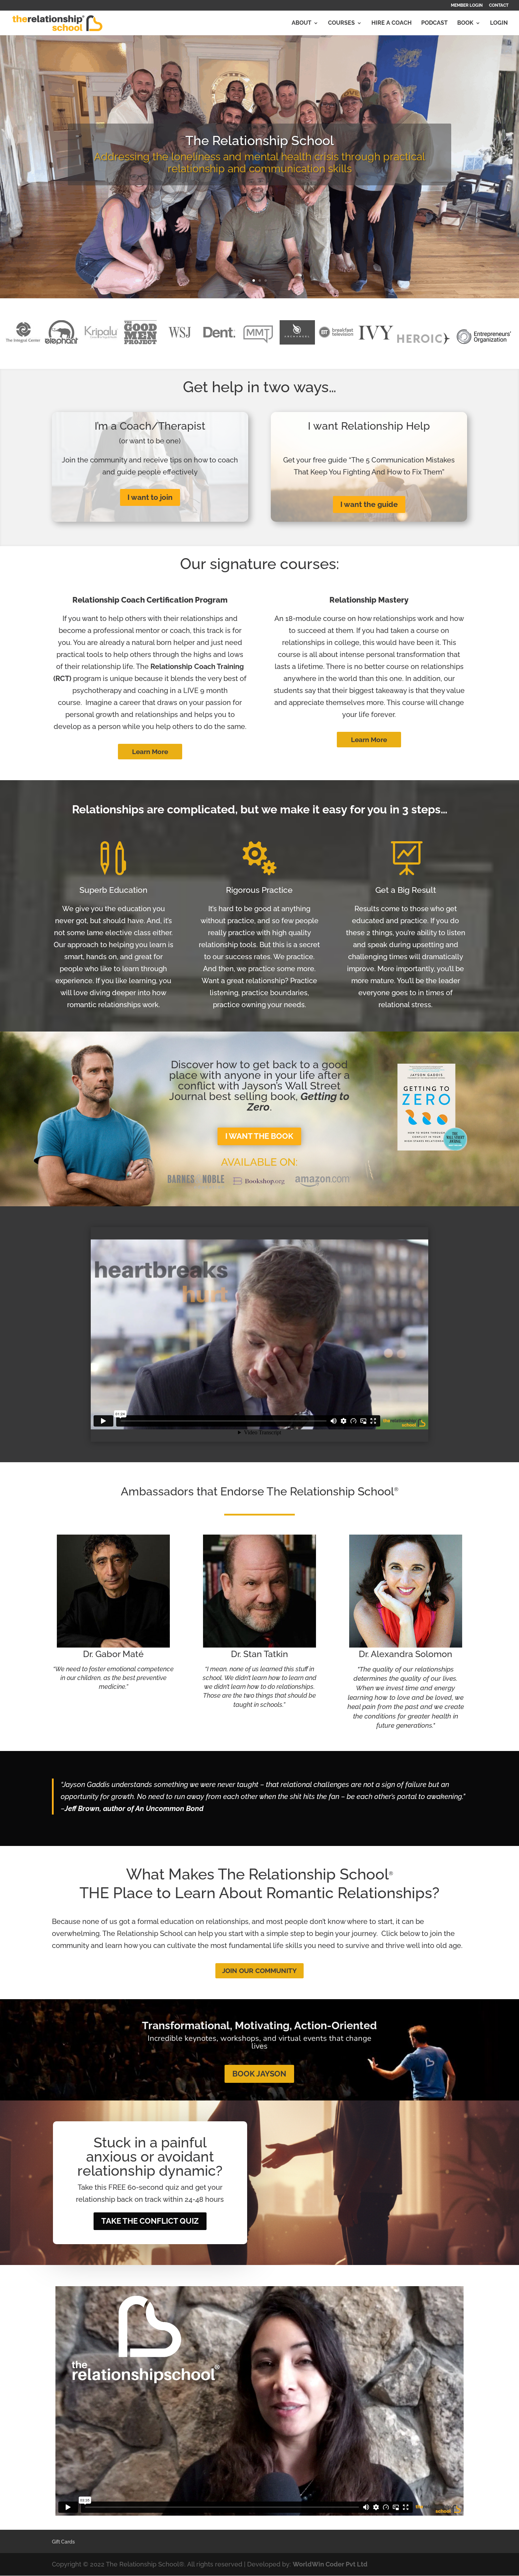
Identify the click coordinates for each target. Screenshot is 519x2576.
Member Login (467, 5)
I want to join (150, 497)
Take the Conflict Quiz (150, 2221)
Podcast (434, 23)
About (302, 23)
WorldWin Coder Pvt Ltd (330, 2564)
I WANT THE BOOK (259, 1136)
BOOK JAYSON (259, 2074)
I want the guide (369, 504)
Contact (499, 5)
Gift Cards (63, 2542)
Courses (341, 23)
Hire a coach (392, 23)
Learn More (150, 752)
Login (499, 23)
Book (465, 23)
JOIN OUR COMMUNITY (259, 1971)
